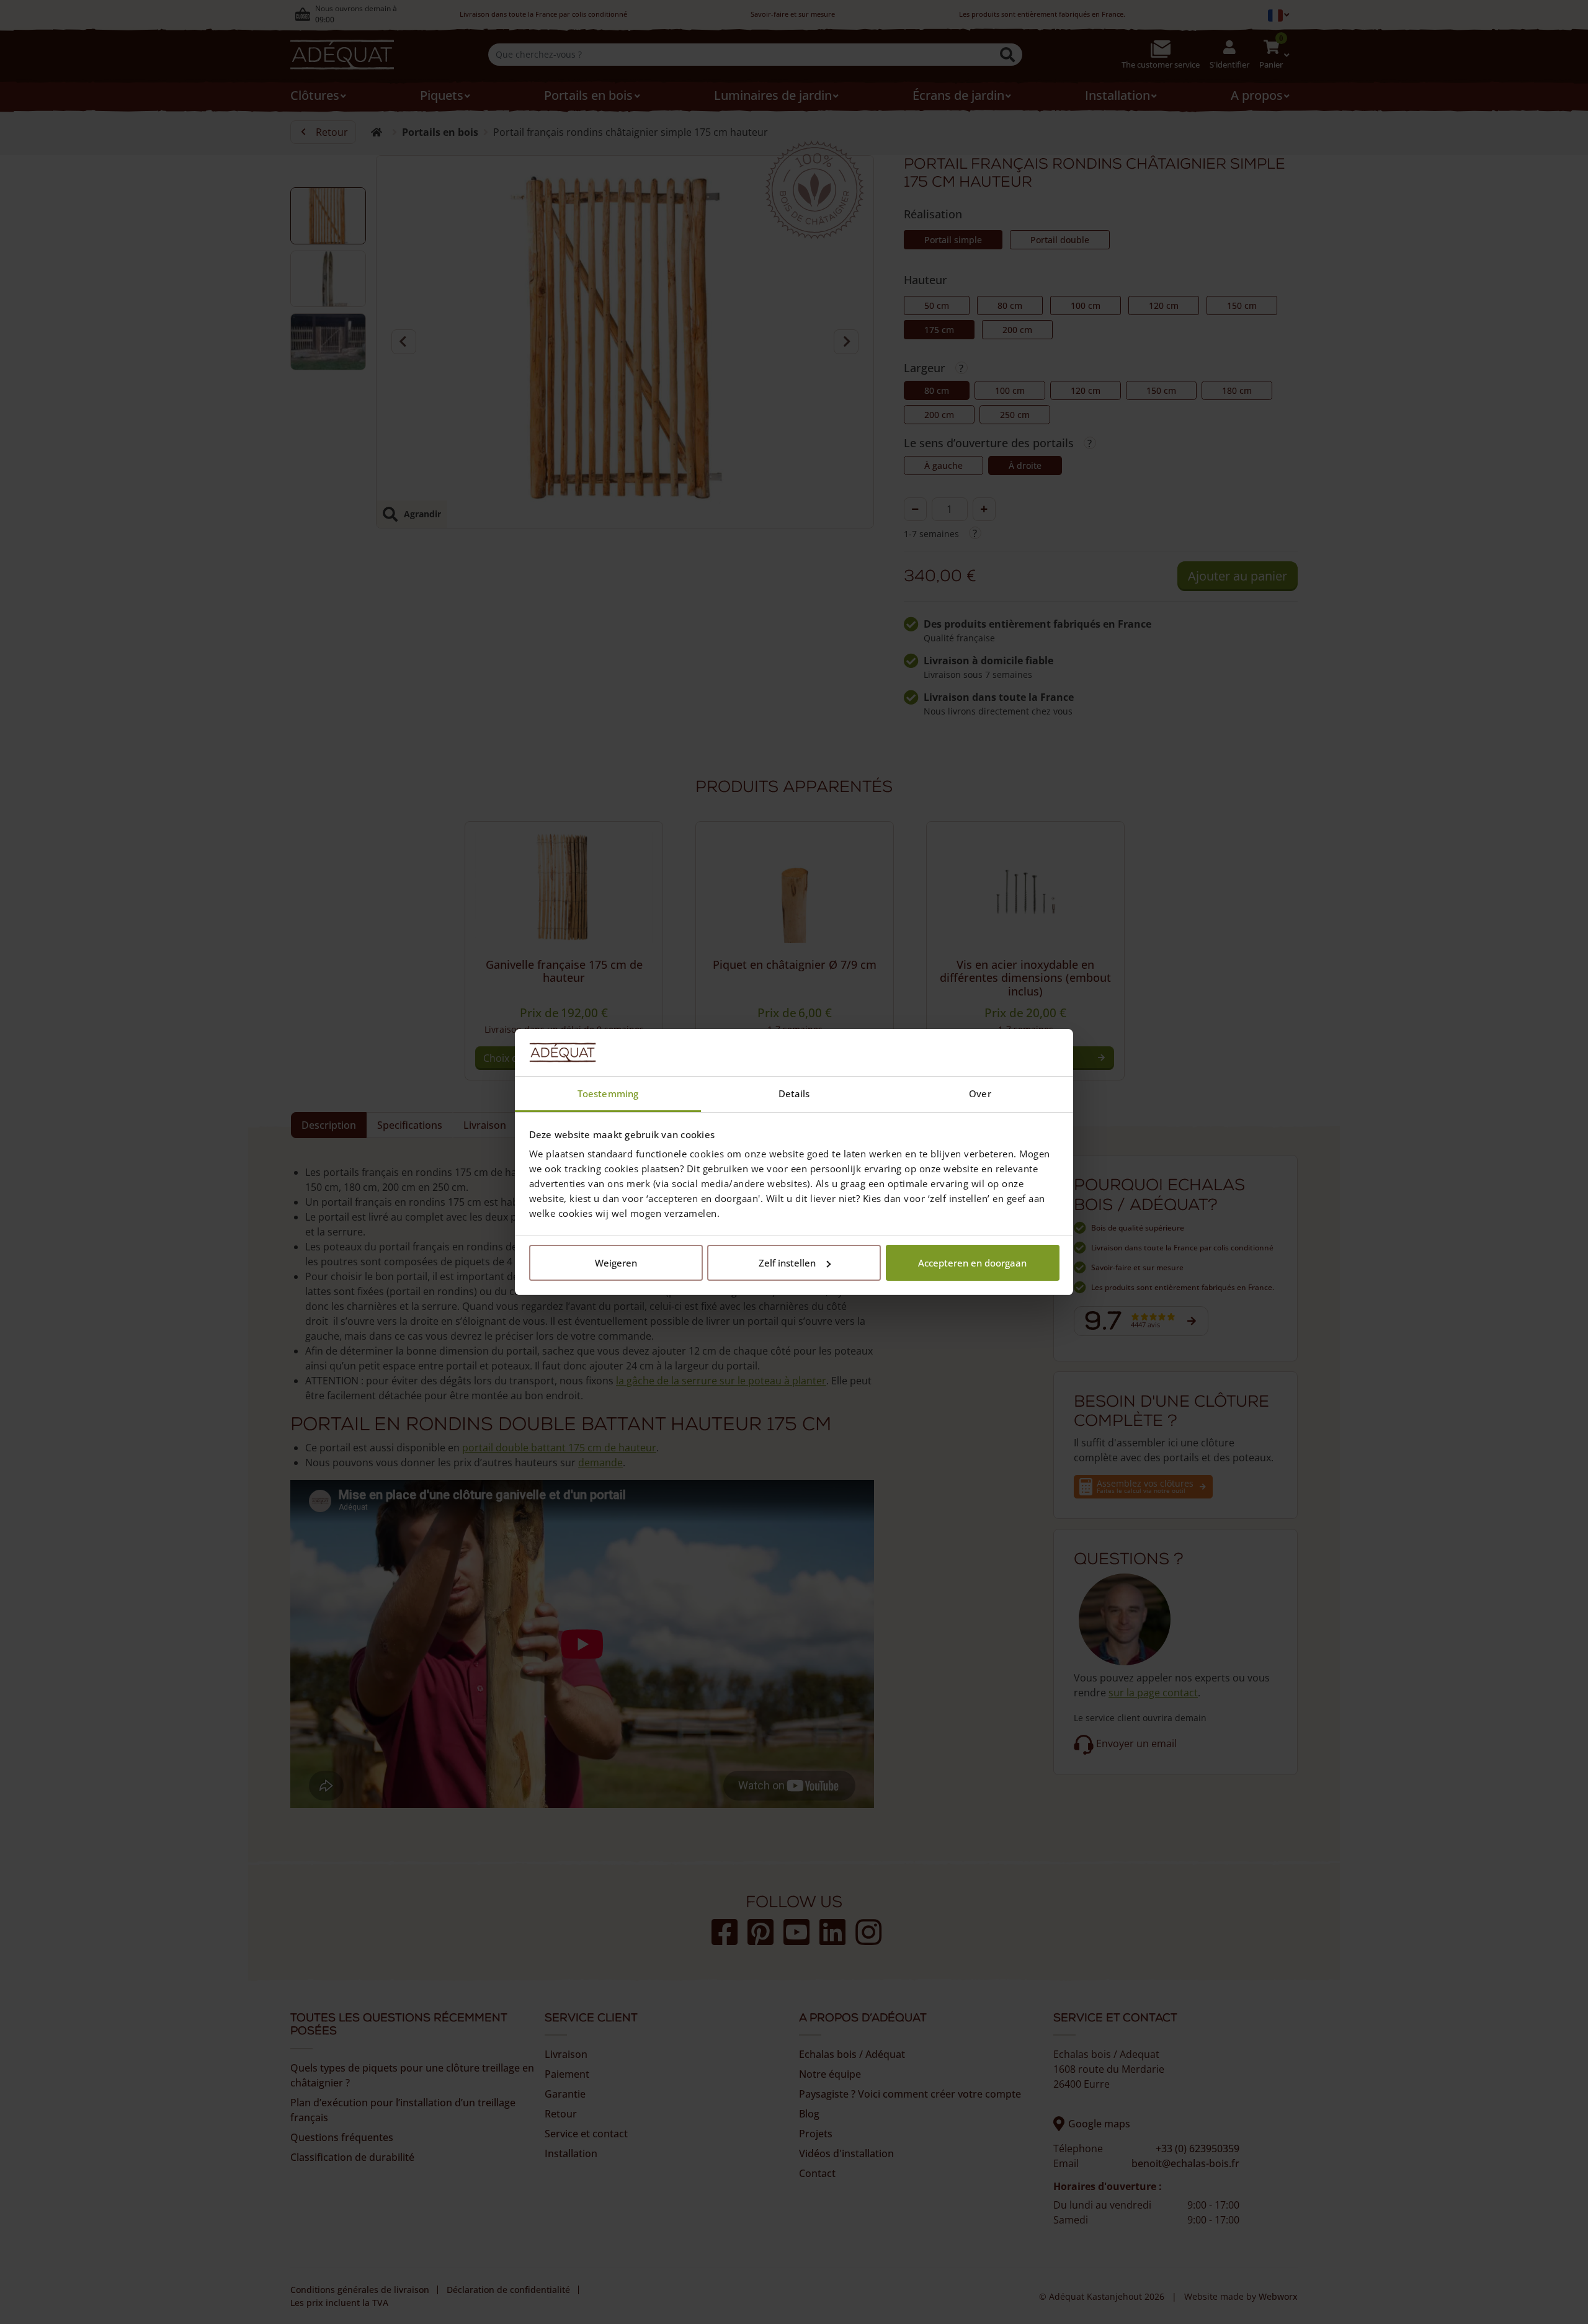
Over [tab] (980, 1093)
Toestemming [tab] (608, 1093)
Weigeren (616, 1263)
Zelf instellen (787, 1263)
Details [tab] (794, 1093)
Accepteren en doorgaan (972, 1263)
